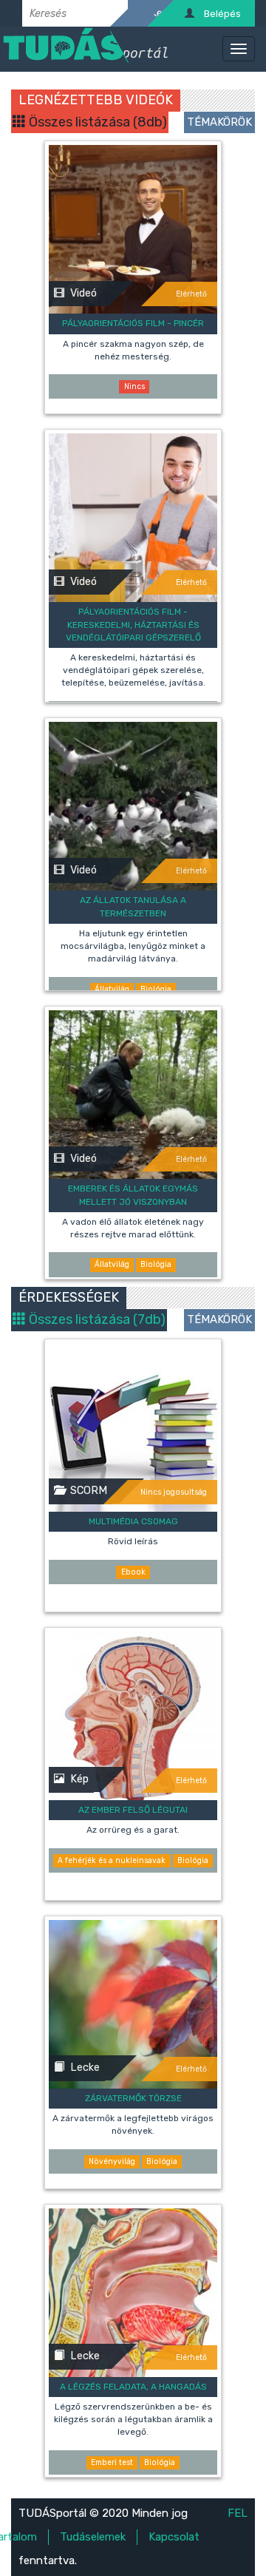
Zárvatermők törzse (133, 2098)
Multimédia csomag (133, 1521)
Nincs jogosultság (174, 1492)
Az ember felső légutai (133, 1810)
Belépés (222, 14)
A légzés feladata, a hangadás (133, 2387)
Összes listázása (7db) (96, 1319)
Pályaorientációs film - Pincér (133, 323)
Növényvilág (112, 2161)
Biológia (156, 989)
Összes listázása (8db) (96, 122)
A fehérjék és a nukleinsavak (112, 1860)
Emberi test (112, 2462)
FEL (238, 2513)
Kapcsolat (174, 2537)
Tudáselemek (93, 2537)
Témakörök (219, 122)
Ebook (133, 1572)
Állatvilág (112, 989)
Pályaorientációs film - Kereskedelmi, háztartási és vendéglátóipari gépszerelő (133, 624)
